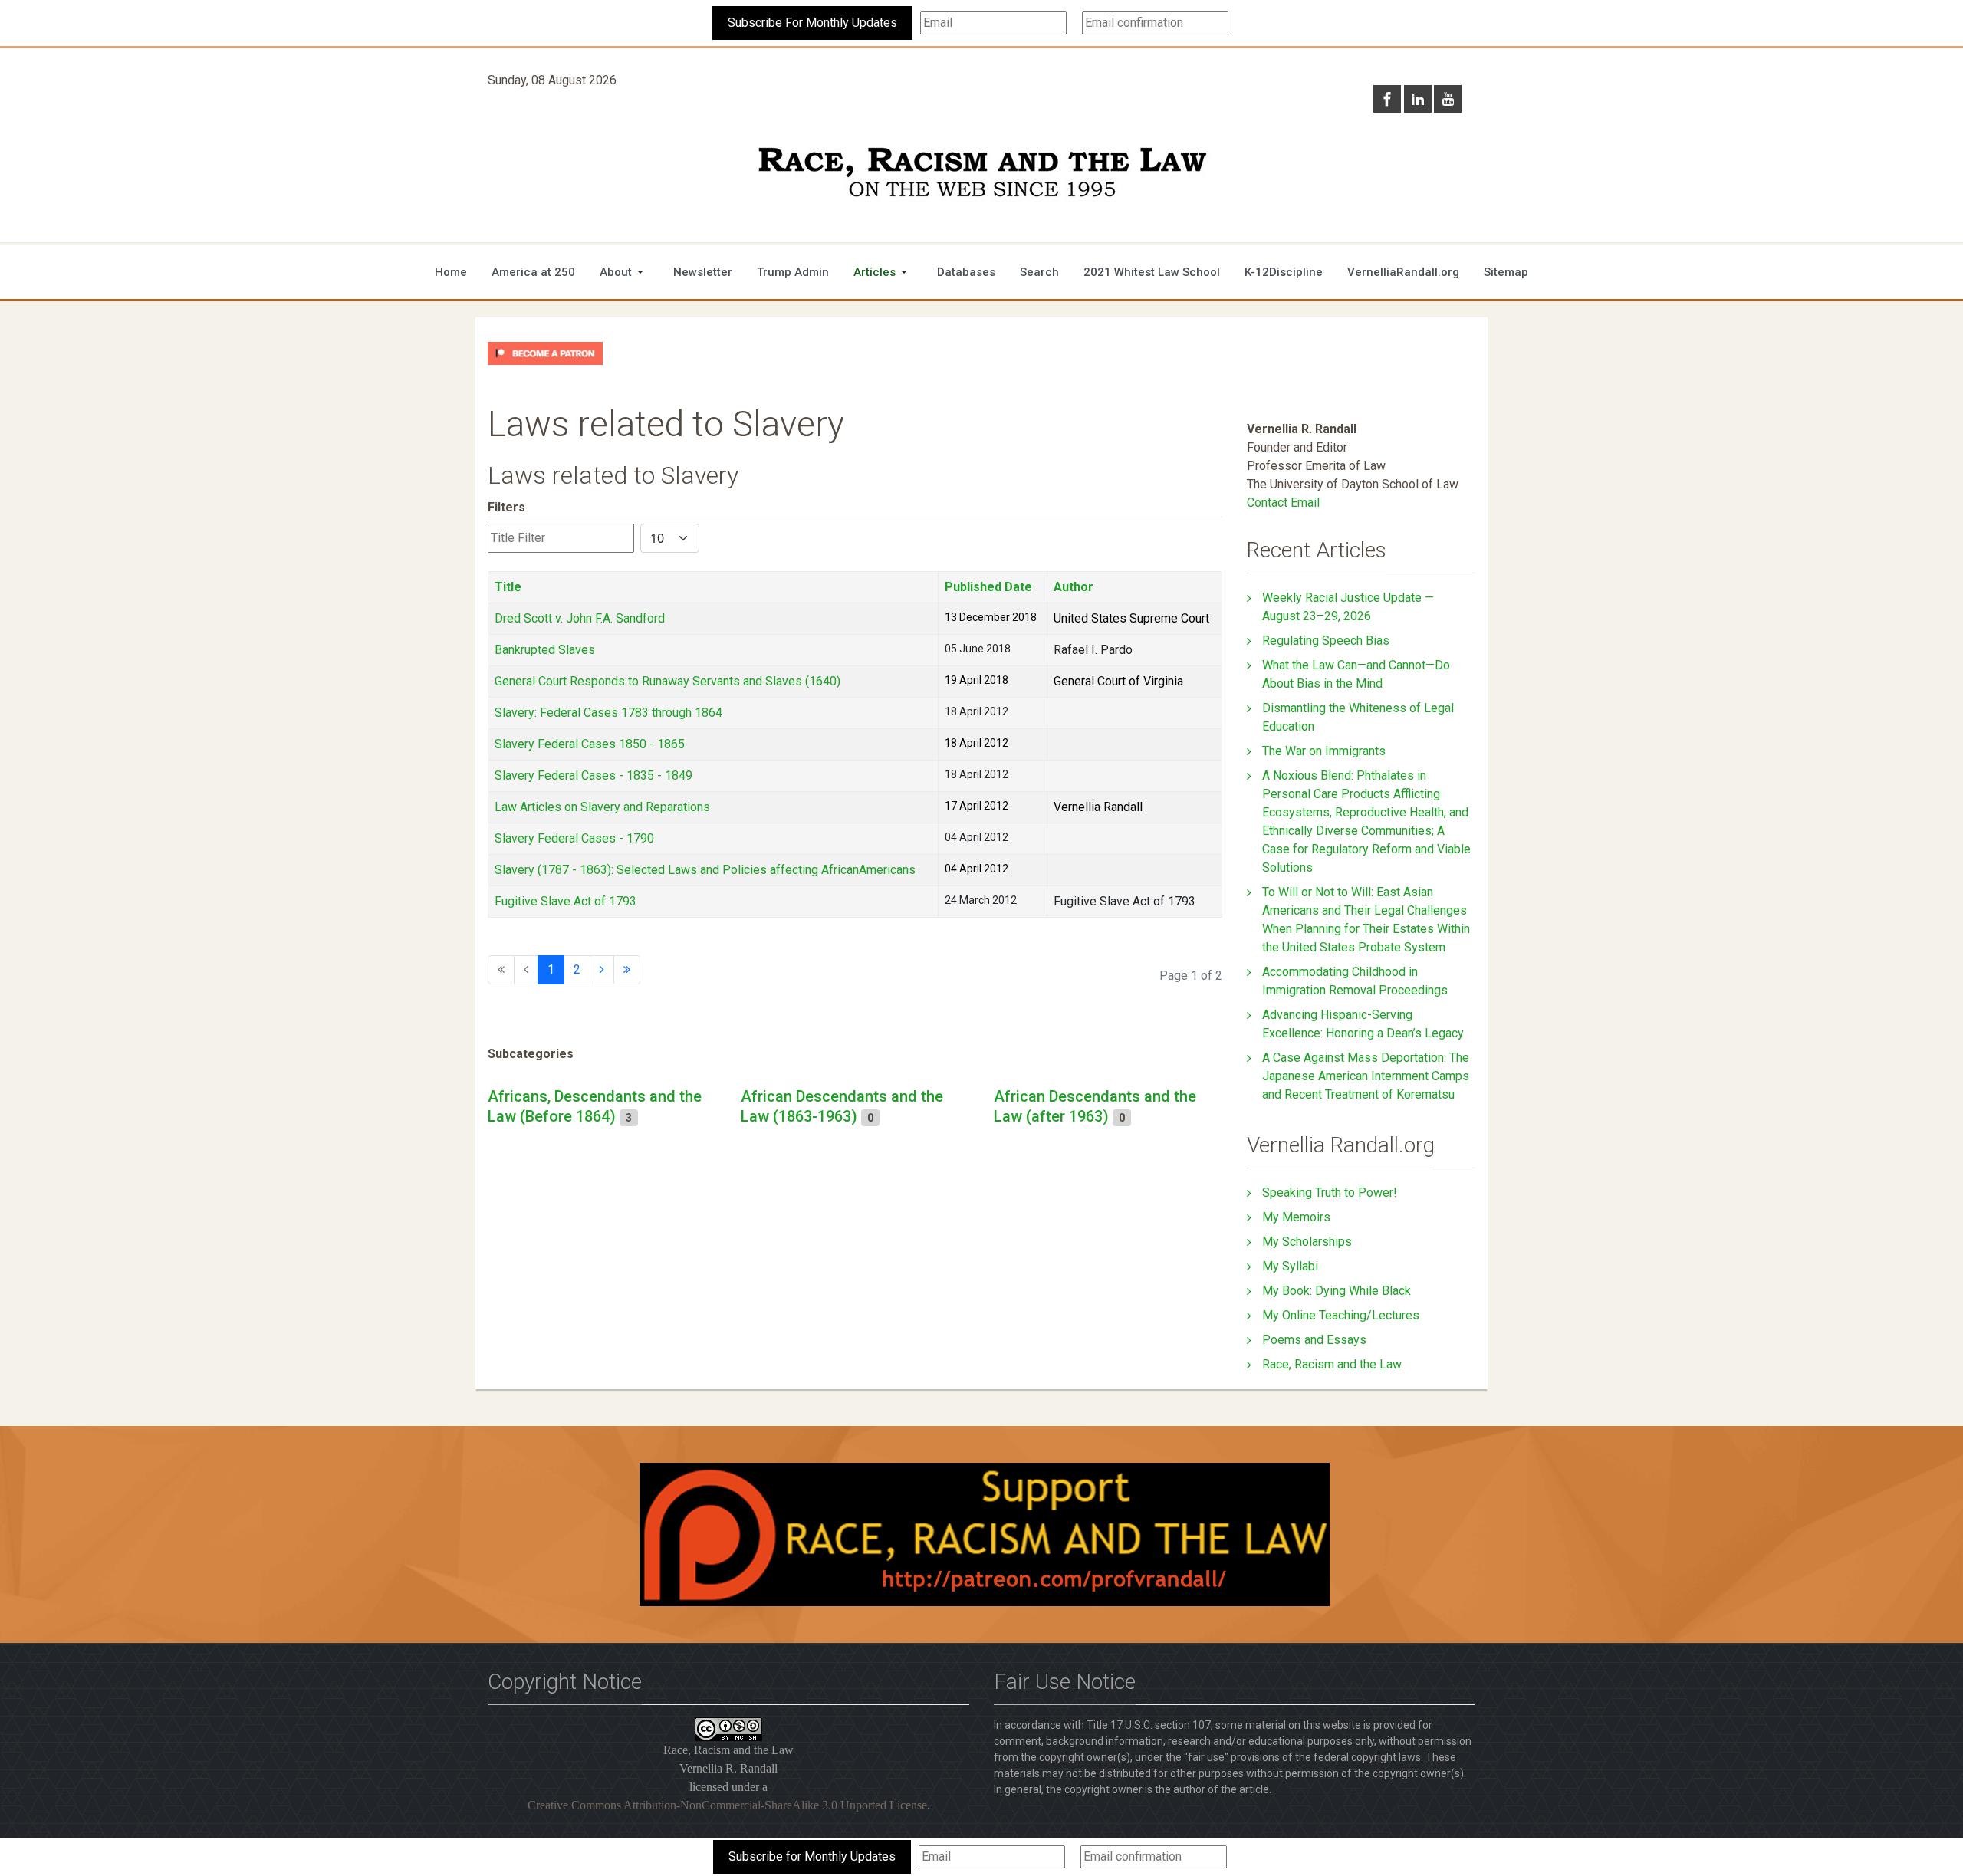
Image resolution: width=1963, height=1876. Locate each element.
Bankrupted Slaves (545, 650)
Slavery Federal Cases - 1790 (574, 838)
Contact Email (1283, 503)
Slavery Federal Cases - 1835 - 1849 (594, 775)
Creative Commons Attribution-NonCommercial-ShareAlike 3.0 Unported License (727, 1805)
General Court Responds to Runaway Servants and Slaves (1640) (667, 681)
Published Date (988, 587)
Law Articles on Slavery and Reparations (602, 807)
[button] (624, 272)
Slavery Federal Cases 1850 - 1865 (590, 744)
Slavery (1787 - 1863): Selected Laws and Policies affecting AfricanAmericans (705, 870)
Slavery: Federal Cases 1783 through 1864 (608, 713)
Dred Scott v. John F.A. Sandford (580, 618)
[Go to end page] (627, 970)
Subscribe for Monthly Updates (812, 1856)
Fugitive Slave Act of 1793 (566, 901)
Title (508, 587)
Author (1074, 587)
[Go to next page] (602, 970)
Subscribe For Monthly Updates (812, 23)
